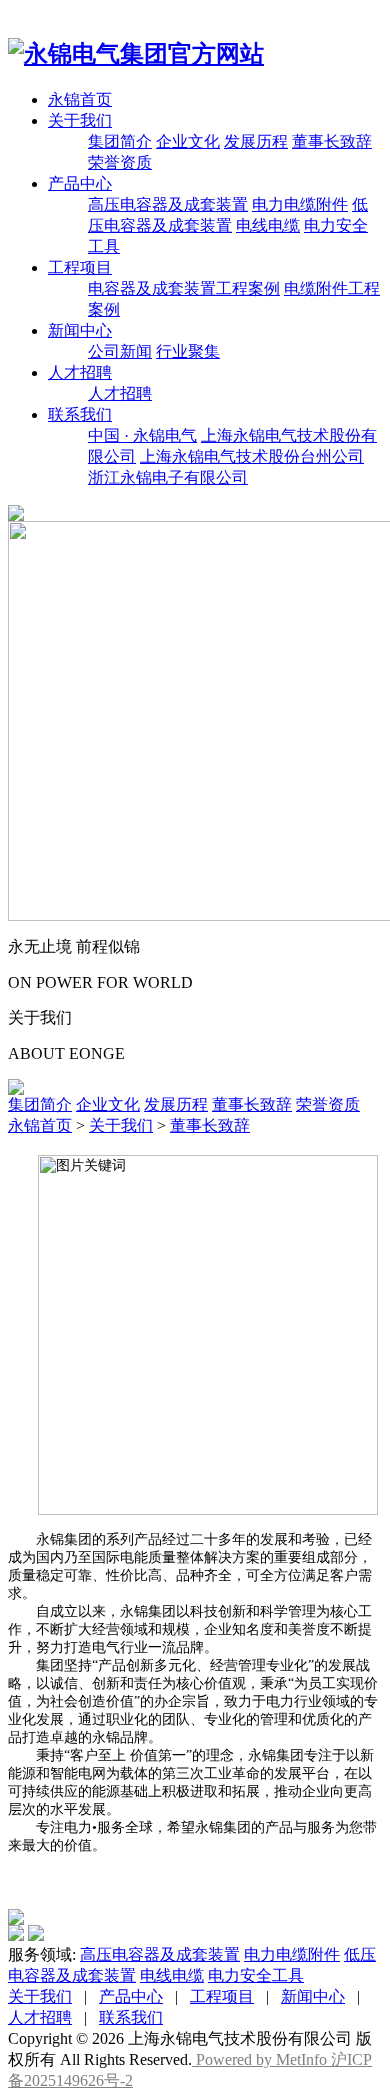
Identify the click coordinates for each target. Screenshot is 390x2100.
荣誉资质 (120, 162)
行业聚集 (188, 351)
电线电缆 (268, 225)
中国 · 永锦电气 (142, 435)
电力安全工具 (256, 1975)
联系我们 (80, 414)
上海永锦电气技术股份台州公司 (252, 456)
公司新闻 (120, 351)
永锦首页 (80, 99)
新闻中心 (80, 330)
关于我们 (80, 120)
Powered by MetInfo (261, 2059)
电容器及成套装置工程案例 (184, 288)
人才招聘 (80, 372)
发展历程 (256, 141)
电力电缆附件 (300, 204)
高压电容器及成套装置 (168, 204)
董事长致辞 (332, 141)
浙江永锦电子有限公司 (168, 477)
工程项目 (80, 267)
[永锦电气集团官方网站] (136, 54)
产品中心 (80, 183)
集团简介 (120, 141)
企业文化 (188, 141)
